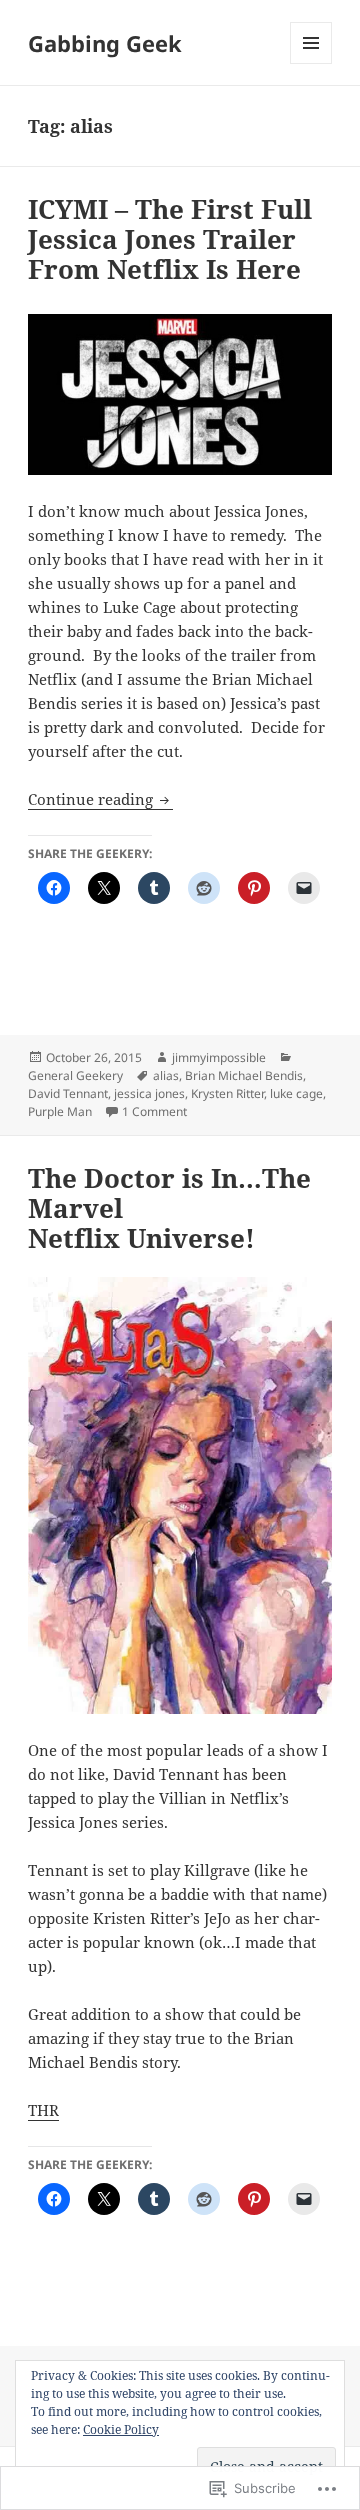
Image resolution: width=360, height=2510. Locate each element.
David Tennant (68, 1093)
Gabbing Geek (105, 43)
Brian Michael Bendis (244, 1075)
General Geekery (75, 1075)
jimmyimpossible (219, 1057)
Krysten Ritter (227, 1093)
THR (43, 2110)
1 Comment (154, 1111)
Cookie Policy (121, 2429)
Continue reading (92, 799)
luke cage (296, 1093)
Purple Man (60, 1111)
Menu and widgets (311, 63)
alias (166, 1075)
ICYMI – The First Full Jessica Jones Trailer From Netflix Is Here (170, 239)
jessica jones (149, 1093)
